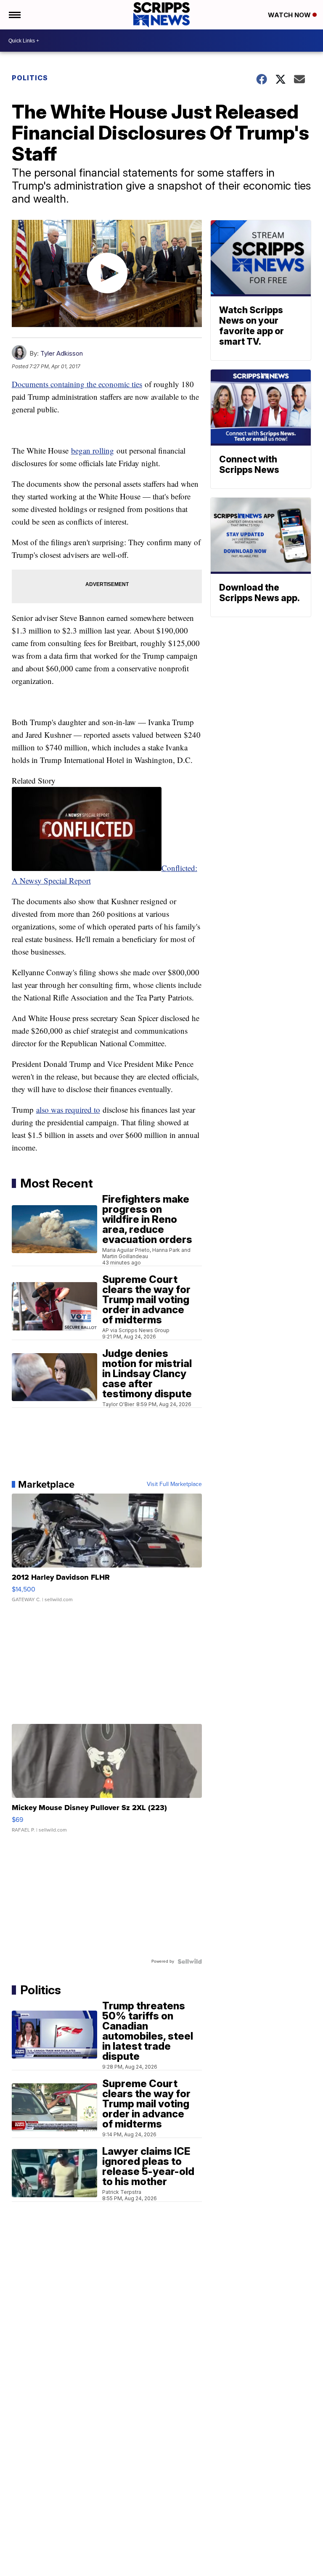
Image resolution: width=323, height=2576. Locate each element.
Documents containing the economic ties (77, 384)
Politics (30, 78)
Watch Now (290, 15)
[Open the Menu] (14, 15)
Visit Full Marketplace (174, 1484)
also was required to (68, 1110)
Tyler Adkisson (62, 353)
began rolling (93, 450)
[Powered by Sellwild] (190, 1961)
